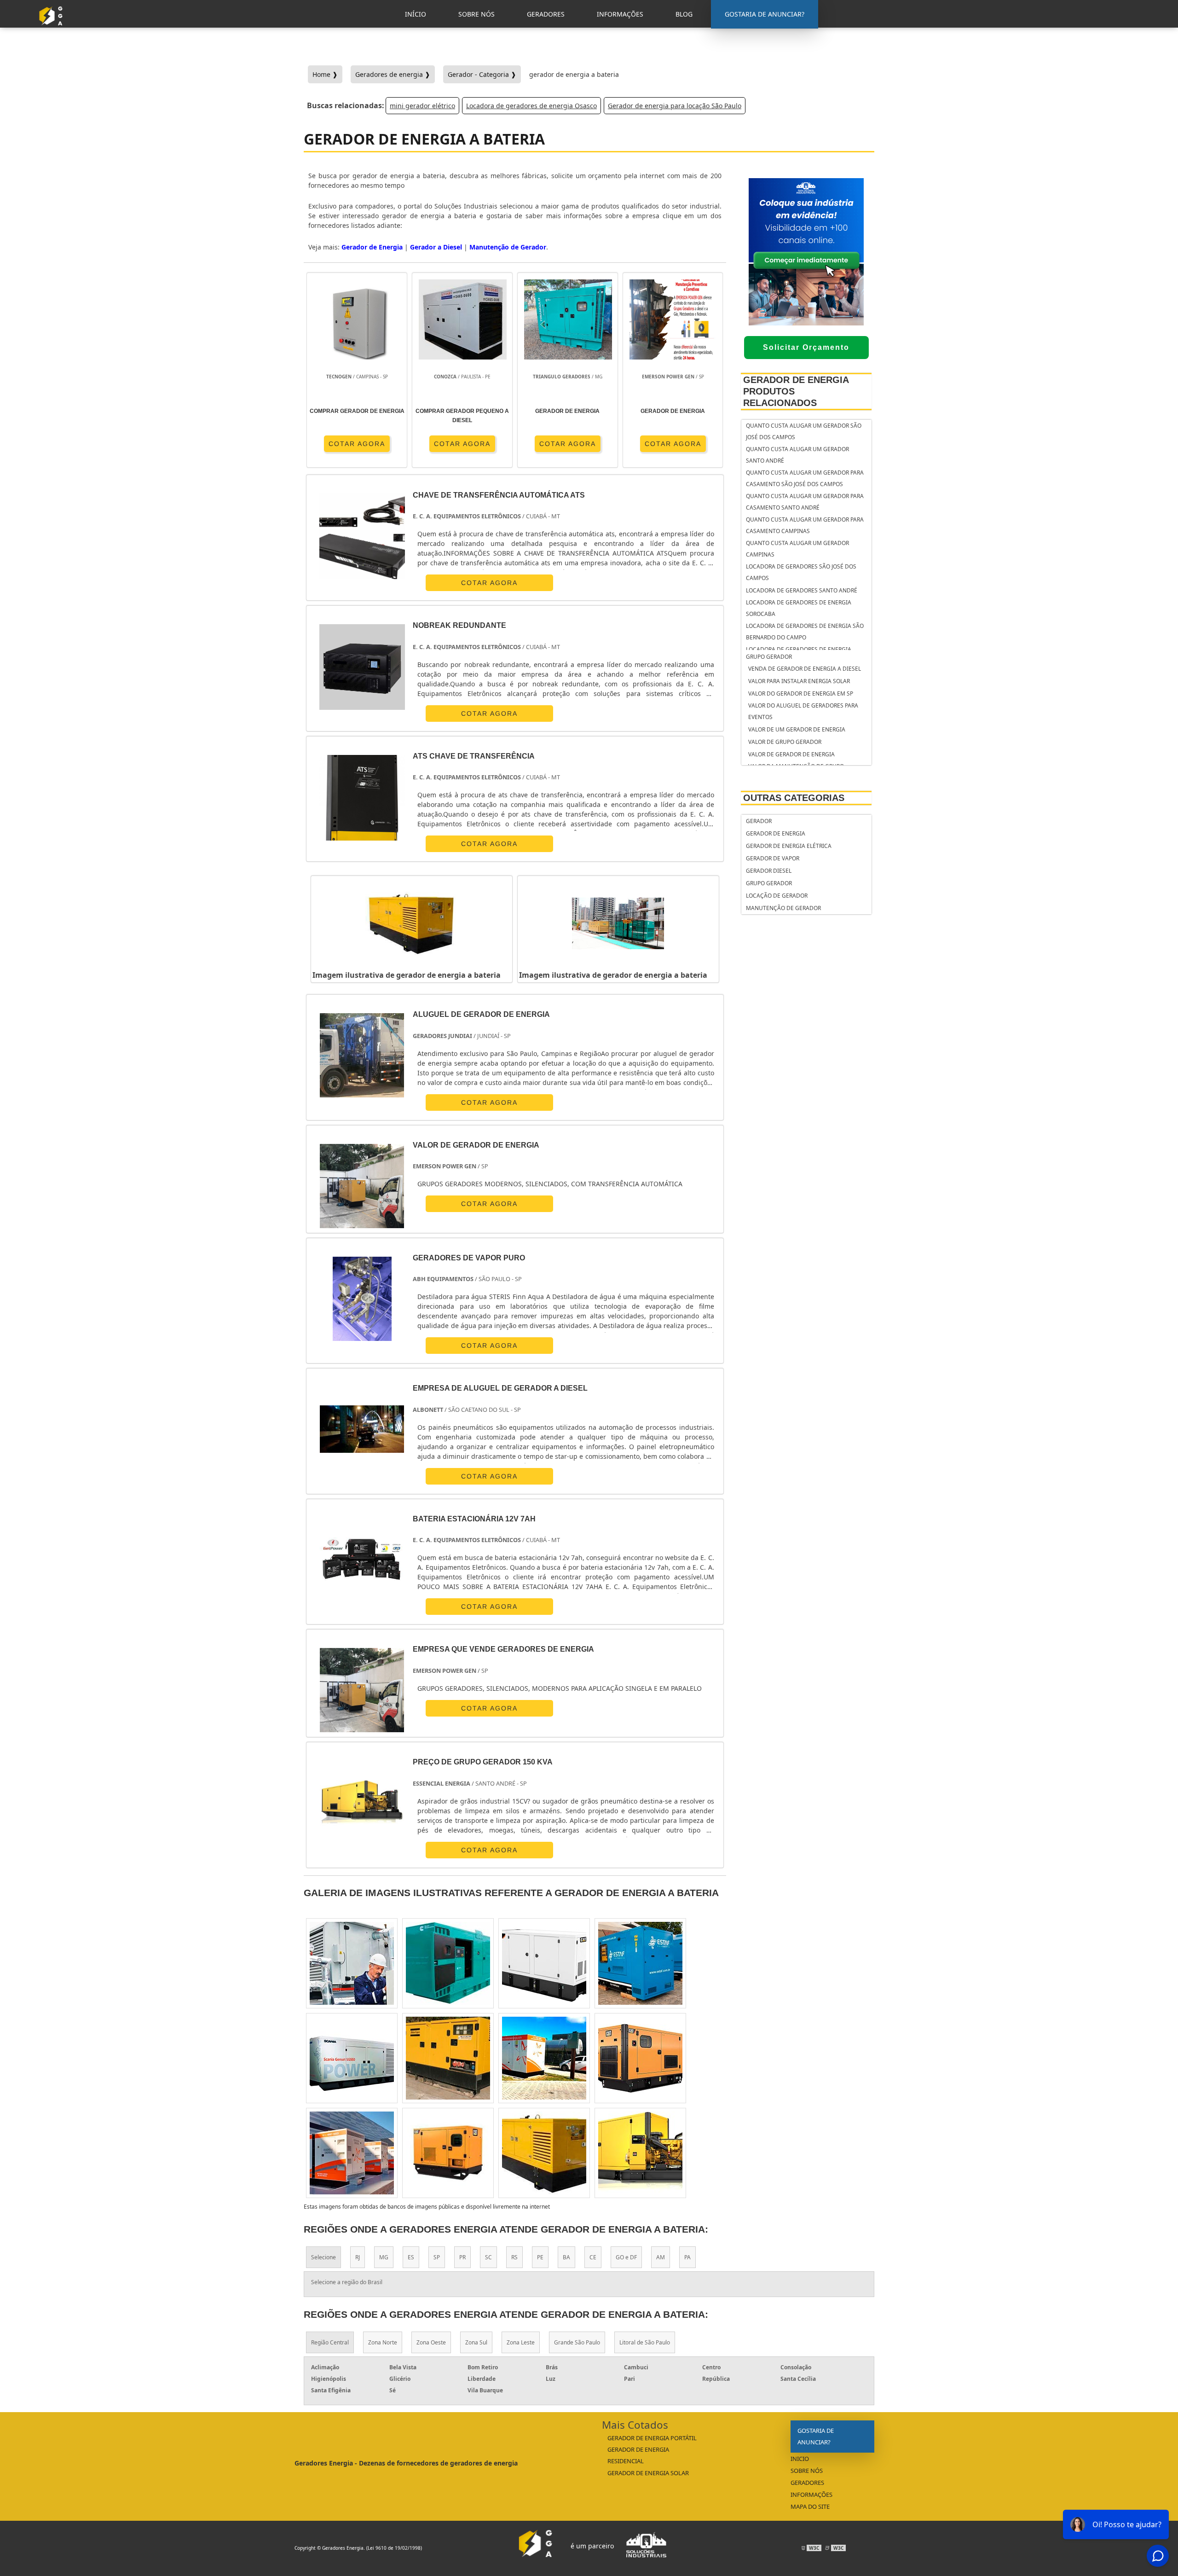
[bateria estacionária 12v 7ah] (362, 1560)
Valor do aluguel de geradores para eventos (803, 711)
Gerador (759, 821)
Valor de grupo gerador (785, 742)
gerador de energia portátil (652, 2438)
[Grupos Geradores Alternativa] (53, 29)
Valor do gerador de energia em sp (801, 693)
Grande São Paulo (577, 2342)
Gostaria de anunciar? (816, 2436)
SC (488, 2257)
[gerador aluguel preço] (352, 2153)
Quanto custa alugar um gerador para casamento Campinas (805, 525)
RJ (358, 2257)
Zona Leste (521, 2342)
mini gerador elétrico (422, 106)
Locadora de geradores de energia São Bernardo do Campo (805, 632)
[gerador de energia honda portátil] (352, 2058)
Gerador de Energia (776, 833)
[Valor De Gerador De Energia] (362, 1186)
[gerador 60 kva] (640, 1963)
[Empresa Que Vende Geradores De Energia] (362, 1690)
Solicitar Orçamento (806, 347)
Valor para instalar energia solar (799, 681)
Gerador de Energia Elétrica (789, 846)
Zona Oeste (431, 2342)
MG (384, 2257)
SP (437, 2257)
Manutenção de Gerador (783, 908)
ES (411, 2257)
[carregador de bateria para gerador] (448, 2058)
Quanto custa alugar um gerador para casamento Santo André (805, 502)
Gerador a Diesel (436, 247)
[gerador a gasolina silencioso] (544, 2153)
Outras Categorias (794, 798)
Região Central (330, 2342)
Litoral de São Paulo (645, 2342)
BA (566, 2257)
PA (687, 2257)
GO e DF (626, 2257)
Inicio (800, 2459)
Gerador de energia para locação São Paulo (675, 106)
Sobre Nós (807, 2471)
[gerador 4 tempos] (448, 1963)
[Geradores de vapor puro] (362, 1299)
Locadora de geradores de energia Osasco (531, 106)
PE (540, 2257)
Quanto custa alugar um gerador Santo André (797, 455)
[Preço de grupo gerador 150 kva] (362, 1803)
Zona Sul (476, 2342)
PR (462, 2257)
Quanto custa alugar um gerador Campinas (797, 549)
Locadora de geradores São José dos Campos (801, 572)
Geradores (807, 2483)
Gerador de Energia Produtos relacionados (796, 391)
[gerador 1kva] (544, 2058)
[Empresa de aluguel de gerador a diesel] (362, 1429)
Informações (811, 2495)
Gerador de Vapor (773, 858)
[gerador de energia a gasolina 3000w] (640, 2153)
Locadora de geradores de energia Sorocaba (799, 608)
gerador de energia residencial (638, 2455)
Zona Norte (383, 2342)
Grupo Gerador (769, 657)
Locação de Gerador (777, 896)
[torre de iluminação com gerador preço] (544, 1963)
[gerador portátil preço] (352, 1963)
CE (593, 2257)
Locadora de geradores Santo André (802, 590)
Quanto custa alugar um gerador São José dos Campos (804, 431)
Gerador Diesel (769, 871)
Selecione (323, 2257)
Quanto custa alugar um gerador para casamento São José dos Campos (805, 478)
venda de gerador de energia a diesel (805, 669)
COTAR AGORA (357, 444)
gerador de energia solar (648, 2473)
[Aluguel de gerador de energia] (362, 1055)
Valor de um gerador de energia (797, 729)
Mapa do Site (810, 2506)
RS (514, 2257)
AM (661, 2257)
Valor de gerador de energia (791, 754)
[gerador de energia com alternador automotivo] (640, 2058)
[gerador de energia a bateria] (412, 923)
